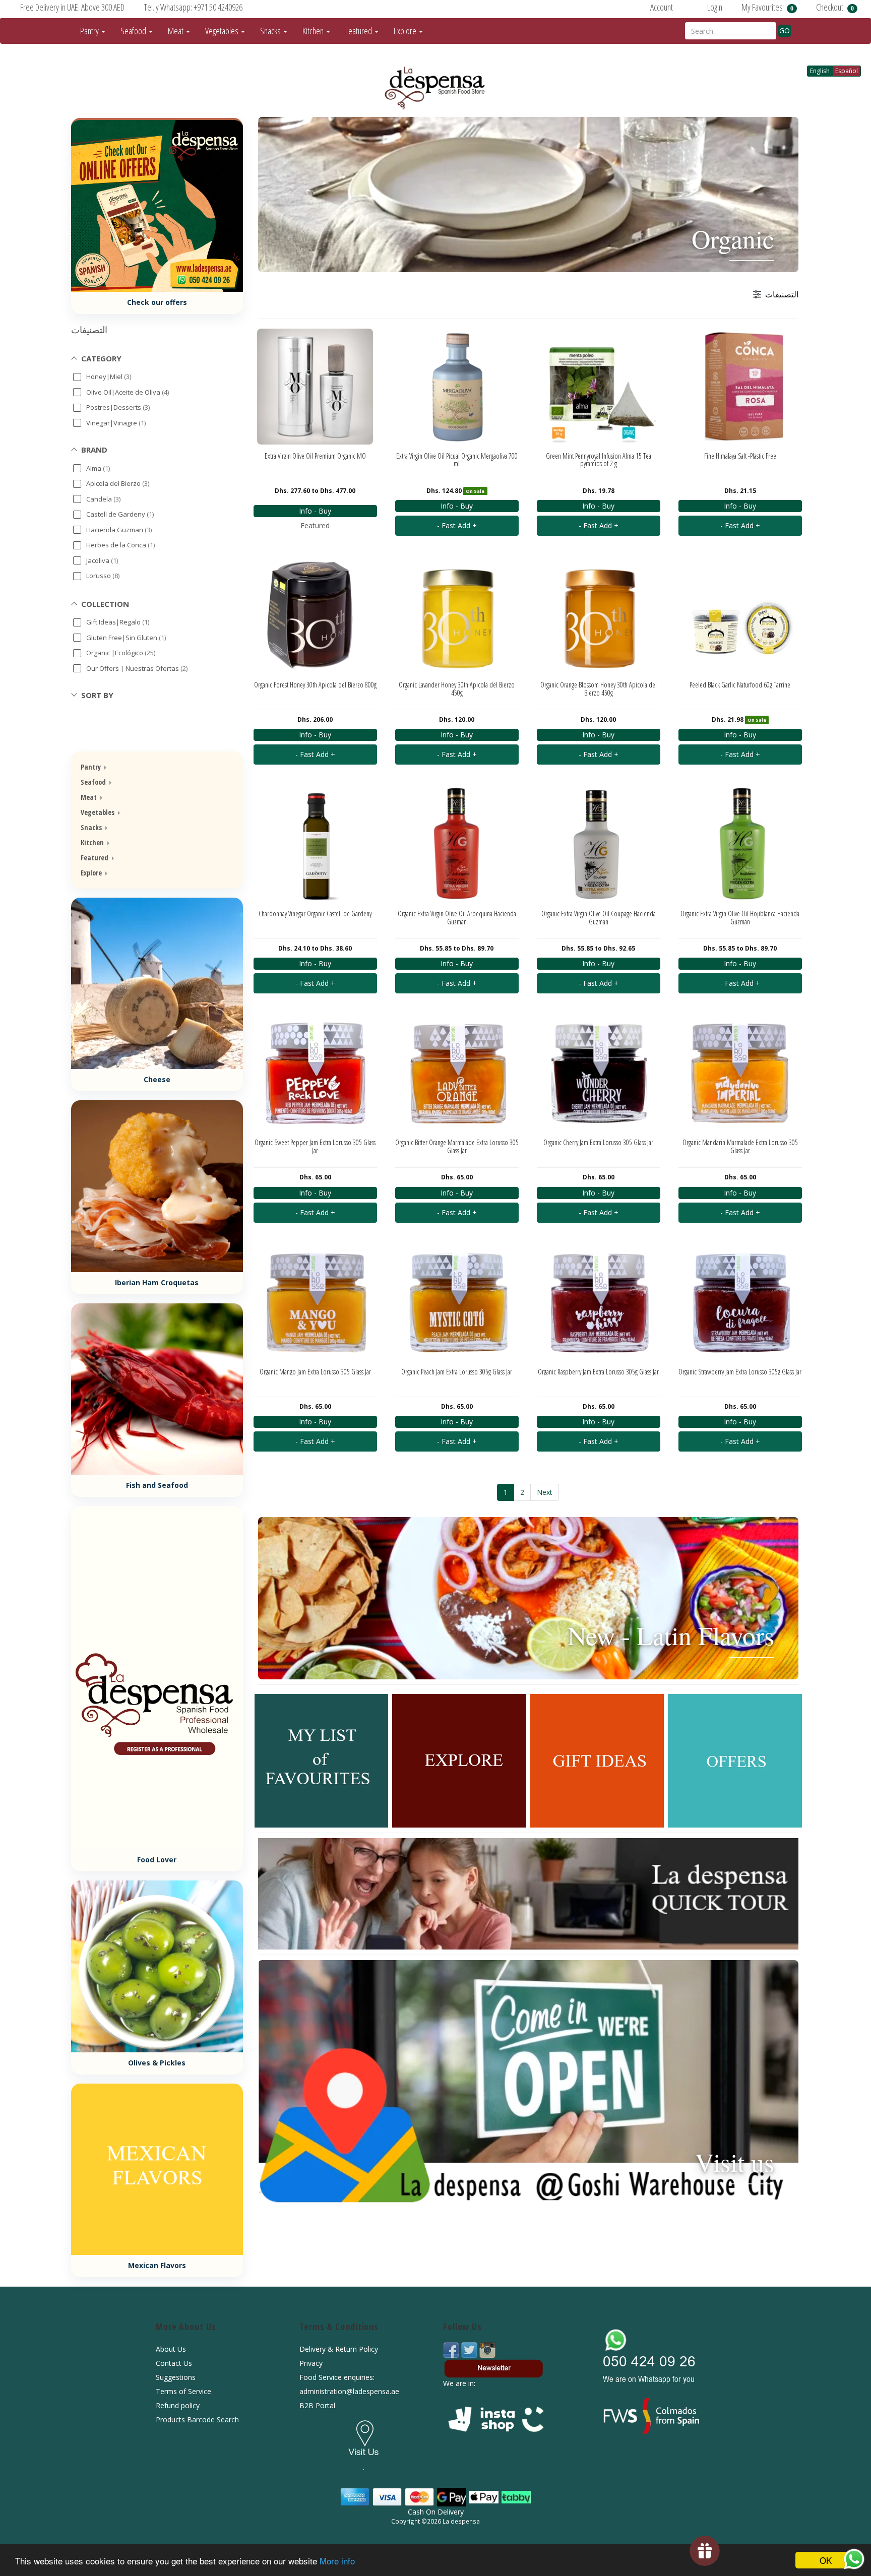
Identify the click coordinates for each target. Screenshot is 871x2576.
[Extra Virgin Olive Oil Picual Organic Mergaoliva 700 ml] (457, 387)
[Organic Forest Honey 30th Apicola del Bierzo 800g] (315, 615)
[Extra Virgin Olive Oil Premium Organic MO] (315, 387)
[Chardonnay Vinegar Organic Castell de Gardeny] (315, 844)
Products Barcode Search (197, 2420)
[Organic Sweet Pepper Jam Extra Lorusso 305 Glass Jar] (315, 1073)
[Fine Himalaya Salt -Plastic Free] (740, 387)
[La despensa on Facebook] (452, 2349)
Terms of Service (183, 2391)
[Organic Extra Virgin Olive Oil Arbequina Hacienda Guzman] (457, 844)
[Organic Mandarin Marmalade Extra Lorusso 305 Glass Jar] (740, 1073)
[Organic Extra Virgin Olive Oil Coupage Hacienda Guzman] (599, 844)
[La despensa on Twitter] (470, 2349)
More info (337, 2561)
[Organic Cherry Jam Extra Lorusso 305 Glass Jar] (599, 1073)
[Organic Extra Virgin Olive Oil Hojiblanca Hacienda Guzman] (740, 844)
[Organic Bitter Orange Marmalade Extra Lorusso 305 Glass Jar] (457, 1073)
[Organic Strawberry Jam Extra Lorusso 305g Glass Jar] (740, 1302)
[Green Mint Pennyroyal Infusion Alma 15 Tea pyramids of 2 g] (599, 387)
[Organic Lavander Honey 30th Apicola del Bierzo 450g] (457, 615)
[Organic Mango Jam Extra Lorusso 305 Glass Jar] (315, 1302)
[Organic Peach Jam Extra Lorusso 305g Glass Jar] (457, 1302)
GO (785, 30)
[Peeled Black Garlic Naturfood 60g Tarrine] (740, 615)
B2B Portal (317, 2405)
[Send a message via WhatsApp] (854, 2559)
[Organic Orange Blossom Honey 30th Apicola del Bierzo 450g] (599, 615)
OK (826, 2560)
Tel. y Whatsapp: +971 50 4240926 (193, 7)
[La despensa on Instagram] (487, 2349)
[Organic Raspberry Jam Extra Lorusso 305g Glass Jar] (599, 1302)
